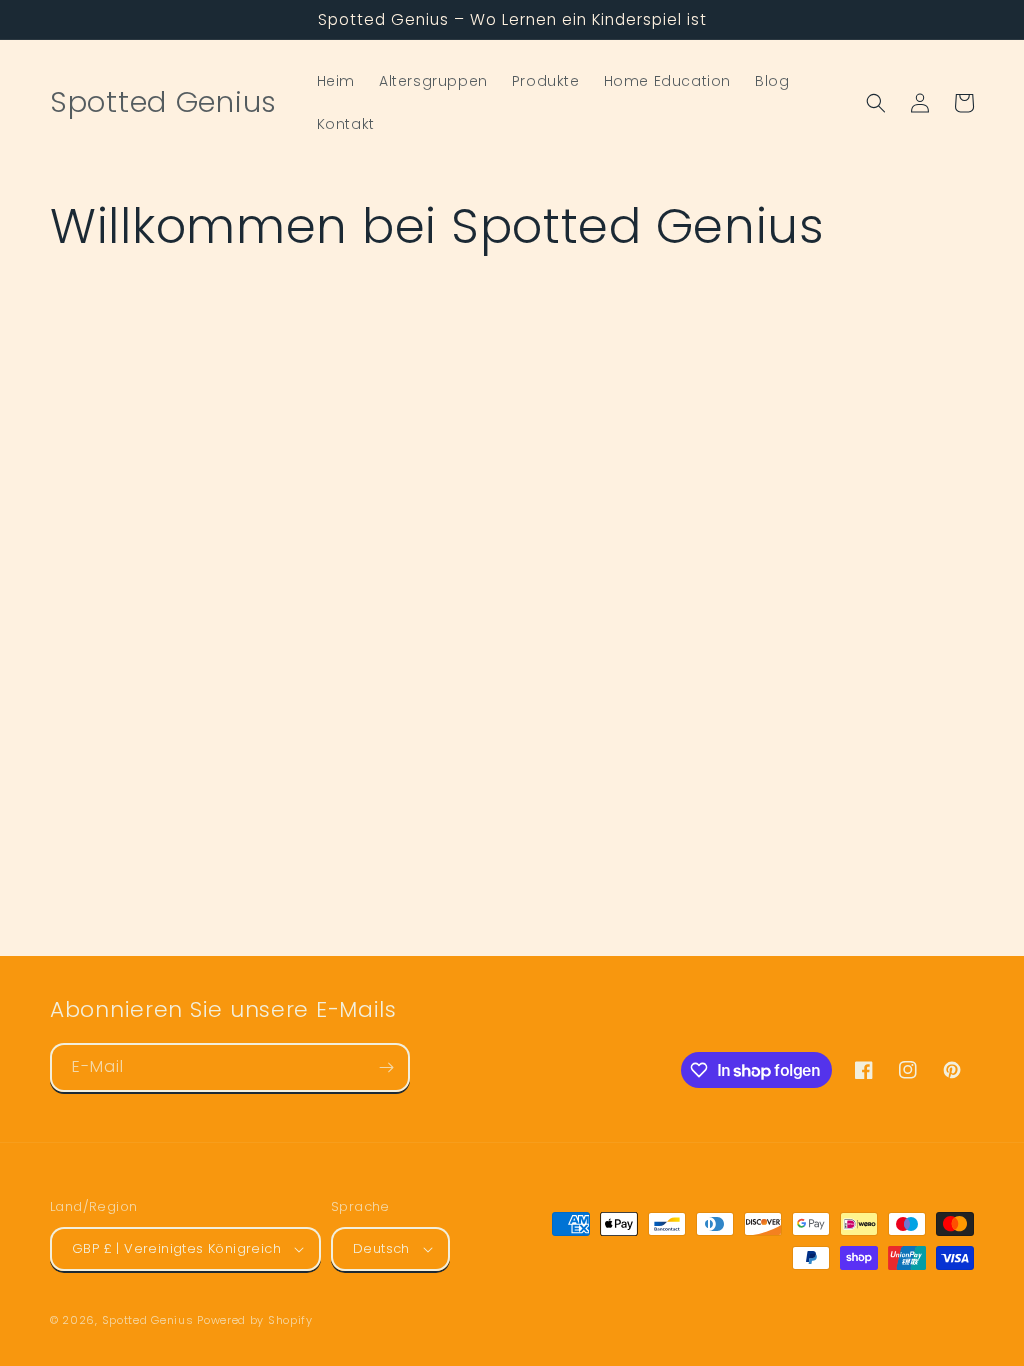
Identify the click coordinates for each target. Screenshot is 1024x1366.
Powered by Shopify (255, 1320)
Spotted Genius (148, 1320)
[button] (876, 103)
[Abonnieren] (386, 1067)
